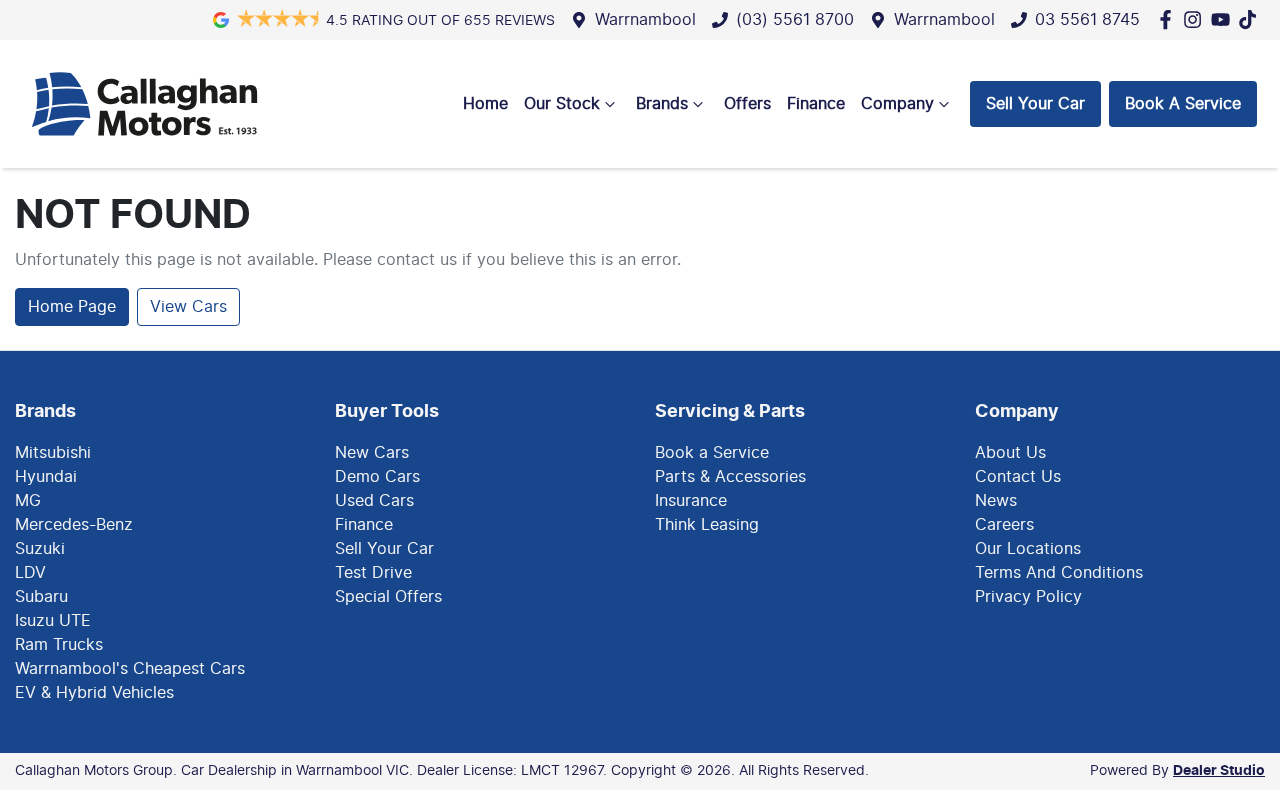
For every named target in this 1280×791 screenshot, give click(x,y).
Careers (1004, 525)
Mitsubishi (53, 453)
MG (28, 501)
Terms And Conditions (1059, 573)
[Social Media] (1251, 19)
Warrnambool (645, 20)
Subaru (41, 597)
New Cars (372, 453)
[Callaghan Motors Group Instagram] (1196, 19)
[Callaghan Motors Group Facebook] (1169, 19)
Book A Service (1183, 104)
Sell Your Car (1035, 104)
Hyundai (46, 477)
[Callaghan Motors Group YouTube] (1224, 19)
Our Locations (1028, 549)
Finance (816, 104)
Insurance (691, 501)
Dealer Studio (1219, 771)
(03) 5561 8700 (795, 20)
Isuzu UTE (53, 621)
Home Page (72, 307)
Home (485, 104)
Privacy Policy (1028, 597)
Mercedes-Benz (74, 525)
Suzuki (40, 549)
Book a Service (712, 453)
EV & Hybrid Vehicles (94, 693)
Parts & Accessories (730, 477)
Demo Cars (377, 477)
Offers (747, 104)
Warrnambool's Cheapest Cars (130, 669)
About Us (1010, 453)
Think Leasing (707, 525)
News (996, 501)
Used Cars (374, 501)
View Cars (188, 307)
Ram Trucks (59, 645)
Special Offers (388, 597)
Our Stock (562, 104)
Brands (662, 104)
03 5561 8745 (1087, 20)
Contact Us (1018, 477)
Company (897, 104)
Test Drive (373, 573)
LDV (30, 573)
